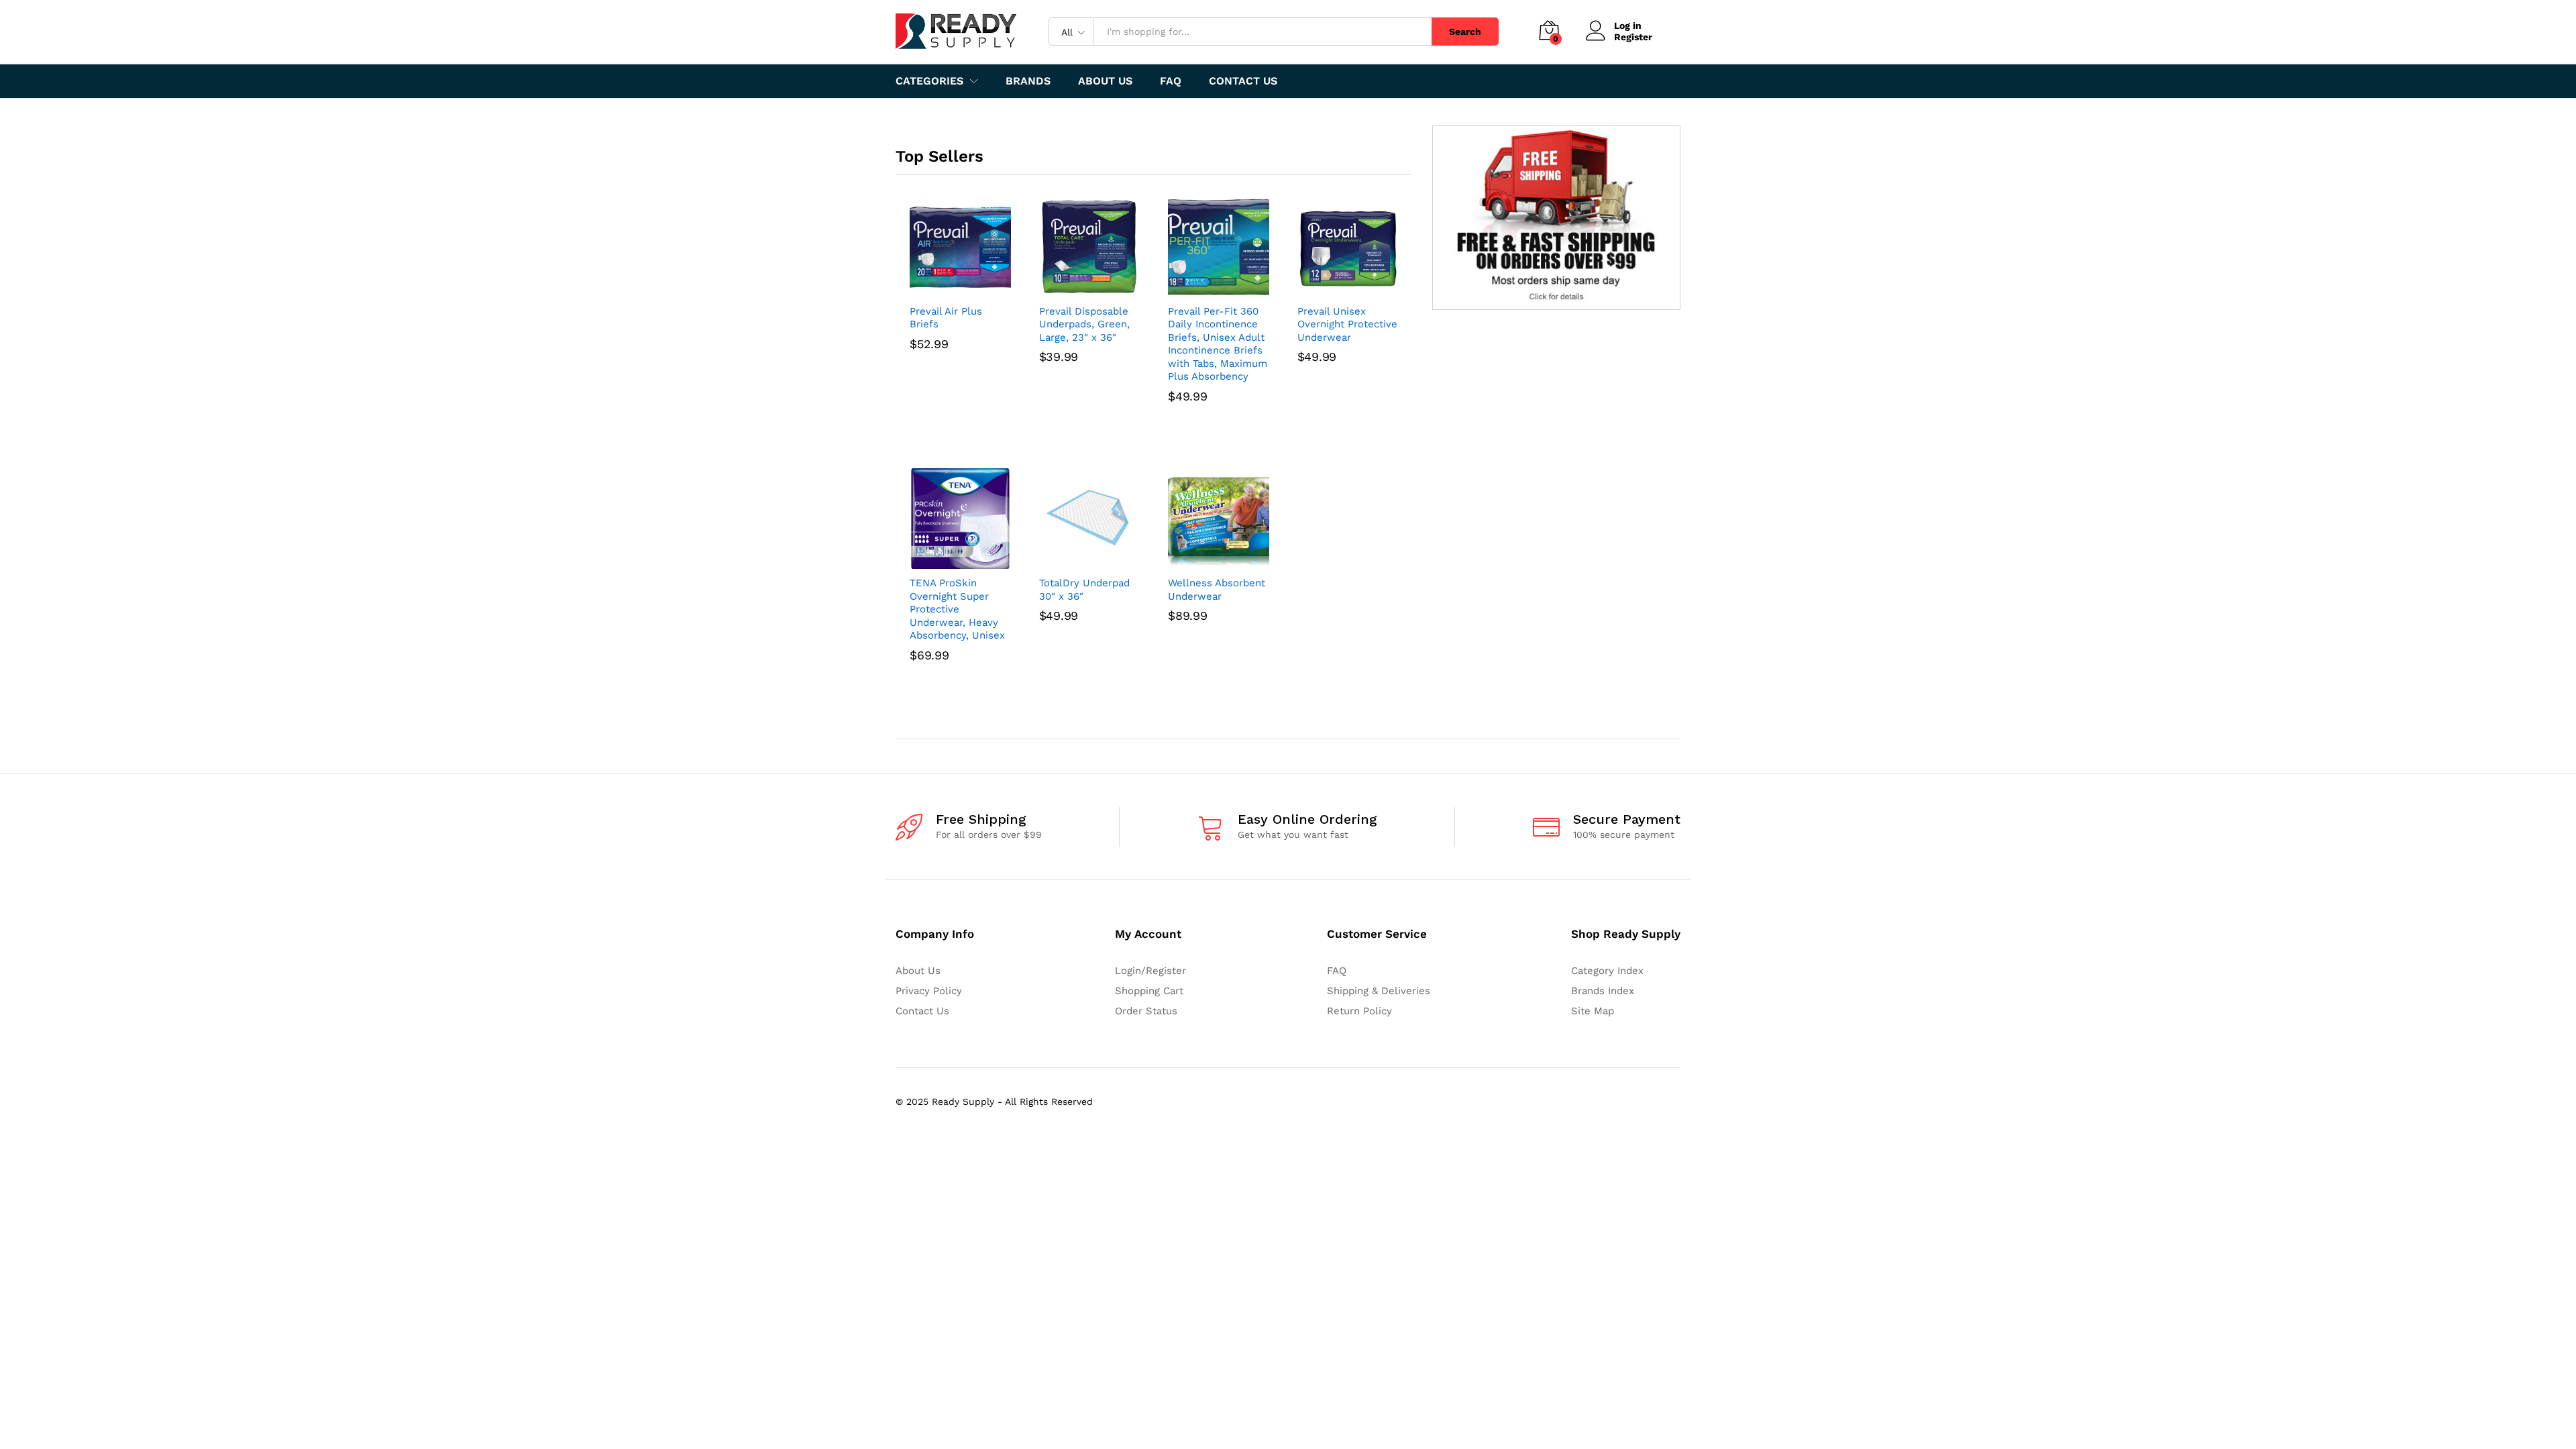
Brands (1028, 81)
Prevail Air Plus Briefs (946, 318)
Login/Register (1150, 971)
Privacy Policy (929, 991)
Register (1633, 37)
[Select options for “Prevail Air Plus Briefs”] (945, 289)
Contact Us (1243, 81)
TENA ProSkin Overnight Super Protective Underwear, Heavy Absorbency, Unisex (957, 609)
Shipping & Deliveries (1379, 991)
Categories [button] (929, 81)
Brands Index (1603, 991)
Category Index (1607, 971)
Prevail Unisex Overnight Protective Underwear (1347, 324)
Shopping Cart (1149, 991)
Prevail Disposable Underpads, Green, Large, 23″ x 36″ (1084, 324)
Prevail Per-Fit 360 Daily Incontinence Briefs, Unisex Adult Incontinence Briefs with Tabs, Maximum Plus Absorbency (1218, 344)
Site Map (1593, 1011)
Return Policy (1359, 1011)
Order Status (1146, 1011)
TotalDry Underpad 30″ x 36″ (1084, 590)
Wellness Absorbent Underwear (1217, 590)
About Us (1105, 81)
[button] (1074, 289)
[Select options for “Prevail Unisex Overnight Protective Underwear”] (1332, 289)
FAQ (1171, 81)
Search (1465, 32)
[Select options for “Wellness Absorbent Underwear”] (1203, 561)
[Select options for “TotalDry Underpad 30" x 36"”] (1074, 561)
